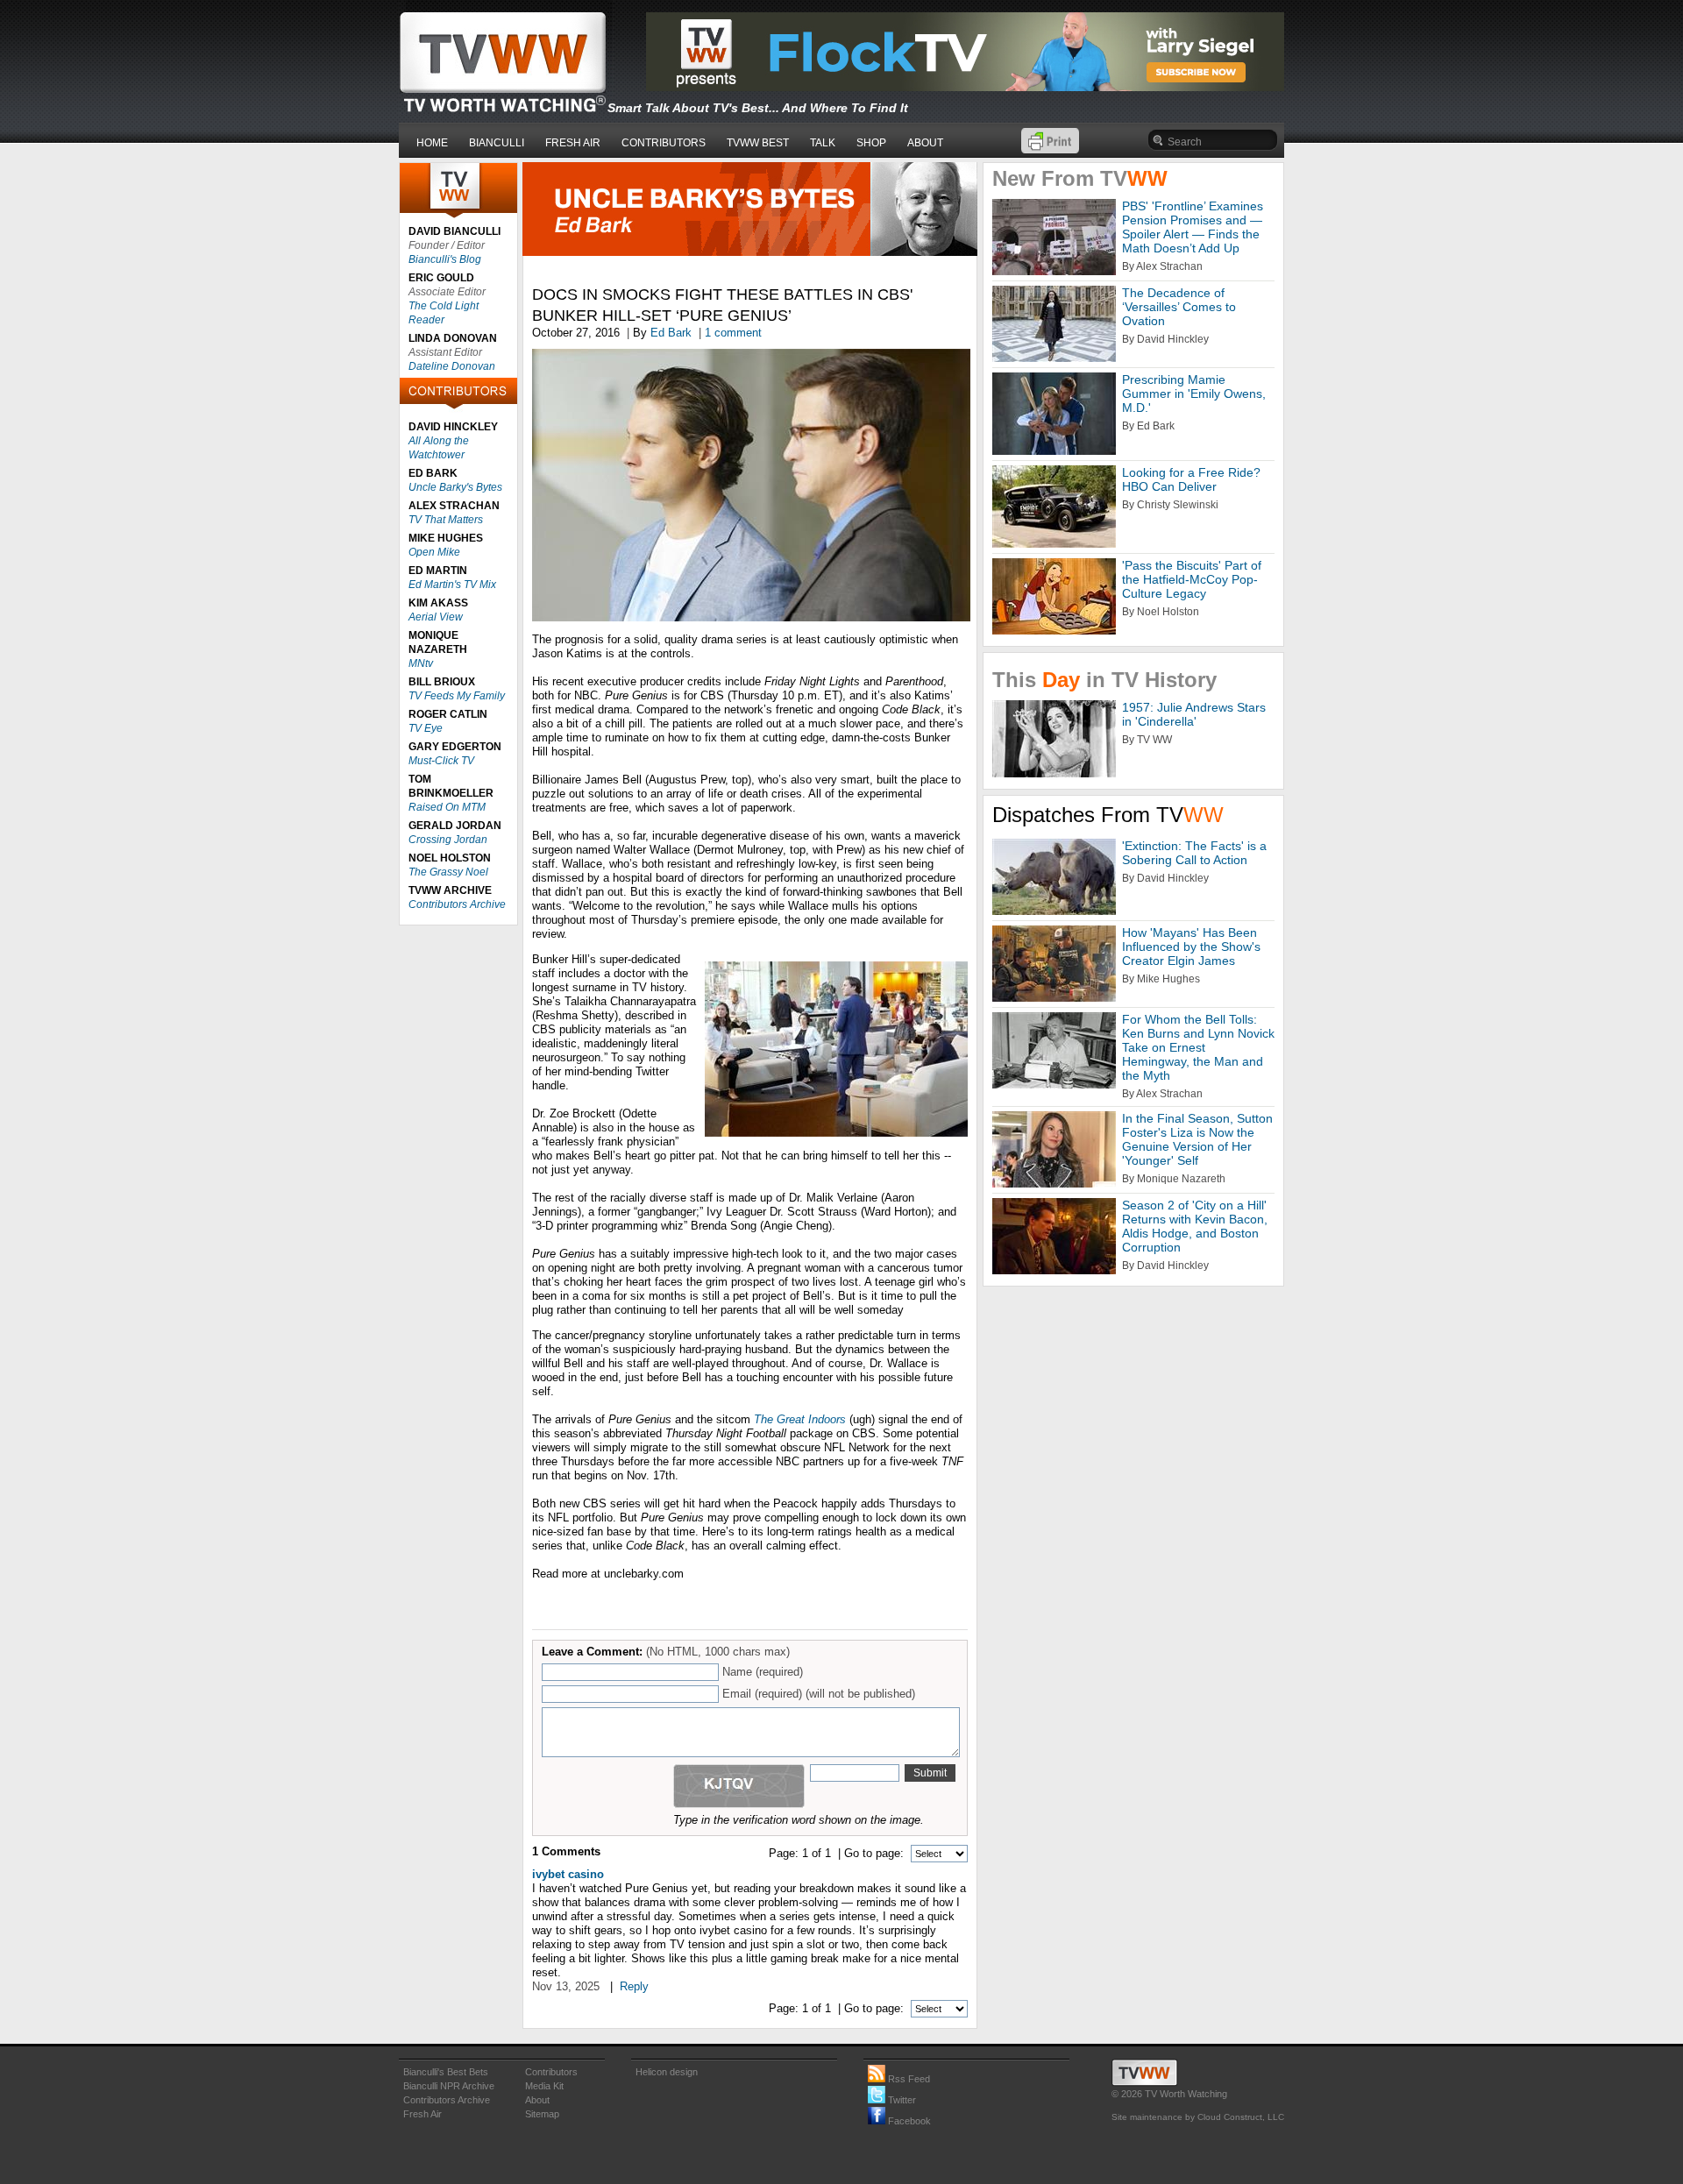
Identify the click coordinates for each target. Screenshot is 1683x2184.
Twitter (901, 2100)
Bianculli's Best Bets (446, 2072)
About (537, 2100)
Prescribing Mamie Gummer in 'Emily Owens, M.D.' (1194, 394)
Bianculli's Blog (445, 259)
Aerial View (436, 617)
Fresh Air (423, 2114)
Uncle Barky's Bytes (455, 487)
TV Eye (426, 728)
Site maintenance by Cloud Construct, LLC (1198, 2117)
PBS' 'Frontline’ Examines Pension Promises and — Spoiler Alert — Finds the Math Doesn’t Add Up (1193, 227)
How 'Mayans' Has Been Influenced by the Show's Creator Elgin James (1191, 947)
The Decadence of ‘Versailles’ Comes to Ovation (1179, 307)
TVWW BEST (758, 143)
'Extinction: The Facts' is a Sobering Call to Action (1194, 853)
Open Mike (434, 552)
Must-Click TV (441, 761)
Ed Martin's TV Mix (452, 585)
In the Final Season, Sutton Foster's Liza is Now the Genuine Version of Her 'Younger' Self (1197, 1139)
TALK (823, 143)
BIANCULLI (497, 143)
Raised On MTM (447, 807)
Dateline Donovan (452, 366)
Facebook (908, 2121)
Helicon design (667, 2072)
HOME (432, 143)
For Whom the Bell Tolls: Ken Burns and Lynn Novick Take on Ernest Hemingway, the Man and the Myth (1198, 1047)
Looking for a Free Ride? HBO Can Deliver (1191, 479)
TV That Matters (446, 520)
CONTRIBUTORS (664, 143)
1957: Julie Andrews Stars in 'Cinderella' (1194, 714)
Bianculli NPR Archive (449, 2086)
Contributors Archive (457, 904)
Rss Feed (908, 2079)
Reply (634, 1986)
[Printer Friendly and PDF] (1050, 149)
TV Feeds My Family (457, 696)
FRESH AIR (573, 143)
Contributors (551, 2072)
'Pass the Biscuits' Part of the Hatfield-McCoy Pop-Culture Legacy (1192, 579)
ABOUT (925, 143)
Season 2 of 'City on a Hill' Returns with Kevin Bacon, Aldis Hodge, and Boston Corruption (1195, 1226)
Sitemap (542, 2114)
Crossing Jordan (448, 840)
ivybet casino (568, 1874)
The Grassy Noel (448, 872)
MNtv (421, 663)
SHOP (871, 143)
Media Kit (544, 2086)
